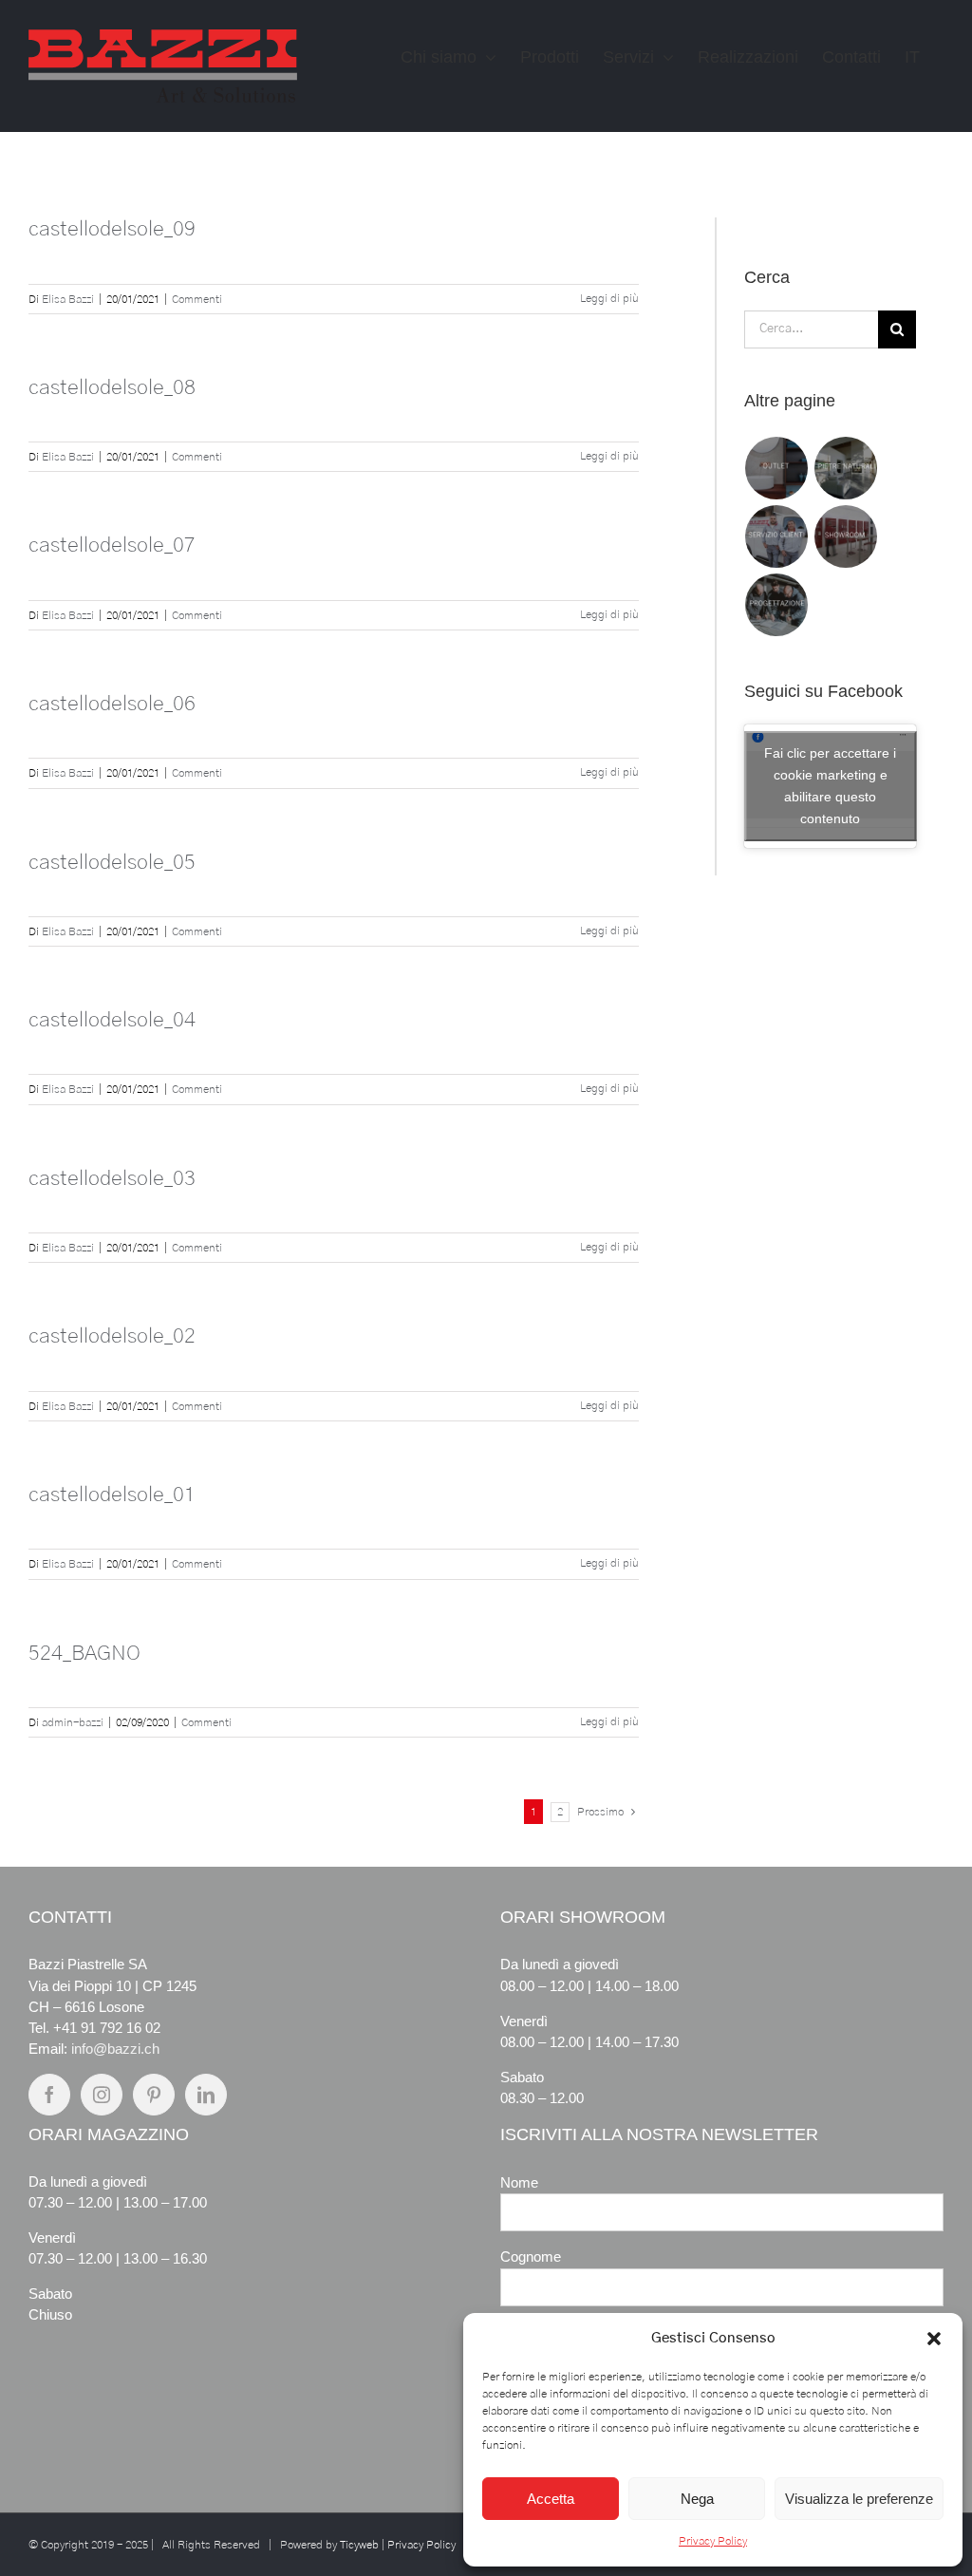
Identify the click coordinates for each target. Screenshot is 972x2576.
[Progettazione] (777, 605)
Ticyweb (359, 2545)
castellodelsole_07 (112, 545)
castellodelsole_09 (112, 229)
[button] (934, 2339)
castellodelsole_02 (112, 1336)
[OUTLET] (777, 468)
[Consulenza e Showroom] (846, 536)
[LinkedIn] (206, 2095)
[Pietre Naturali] (846, 468)
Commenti (197, 299)
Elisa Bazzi (68, 299)
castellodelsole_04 (112, 1020)
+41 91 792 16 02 (107, 2028)
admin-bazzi (73, 1722)
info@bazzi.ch (115, 2049)
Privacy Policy (713, 2541)
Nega (697, 2499)
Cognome (531, 2256)
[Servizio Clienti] (777, 536)
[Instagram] (102, 2095)
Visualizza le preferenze (859, 2499)
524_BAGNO (84, 1653)
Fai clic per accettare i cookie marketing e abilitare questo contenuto (830, 786)
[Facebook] (49, 2095)
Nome (519, 2182)
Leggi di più (609, 298)
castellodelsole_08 (112, 387)
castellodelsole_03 (112, 1178)
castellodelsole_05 (112, 862)
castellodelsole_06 (112, 704)
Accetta (551, 2499)
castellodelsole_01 (112, 1495)
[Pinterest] (154, 2095)
